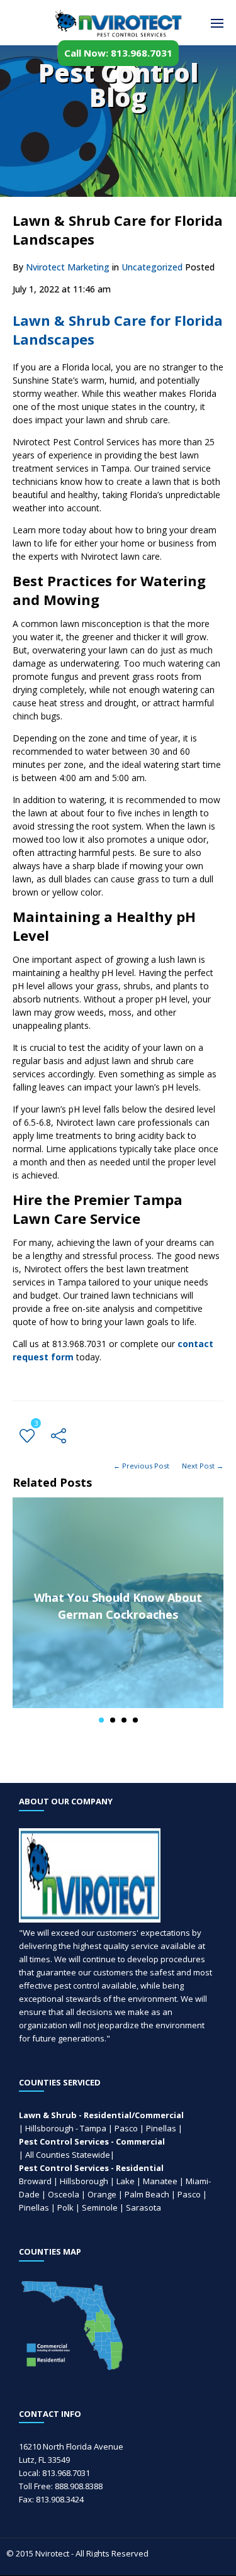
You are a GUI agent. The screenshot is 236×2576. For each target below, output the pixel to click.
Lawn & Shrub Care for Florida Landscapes (118, 330)
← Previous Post (141, 1466)
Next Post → (203, 1466)
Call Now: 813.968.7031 (118, 53)
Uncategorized (152, 267)
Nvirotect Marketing (68, 267)
